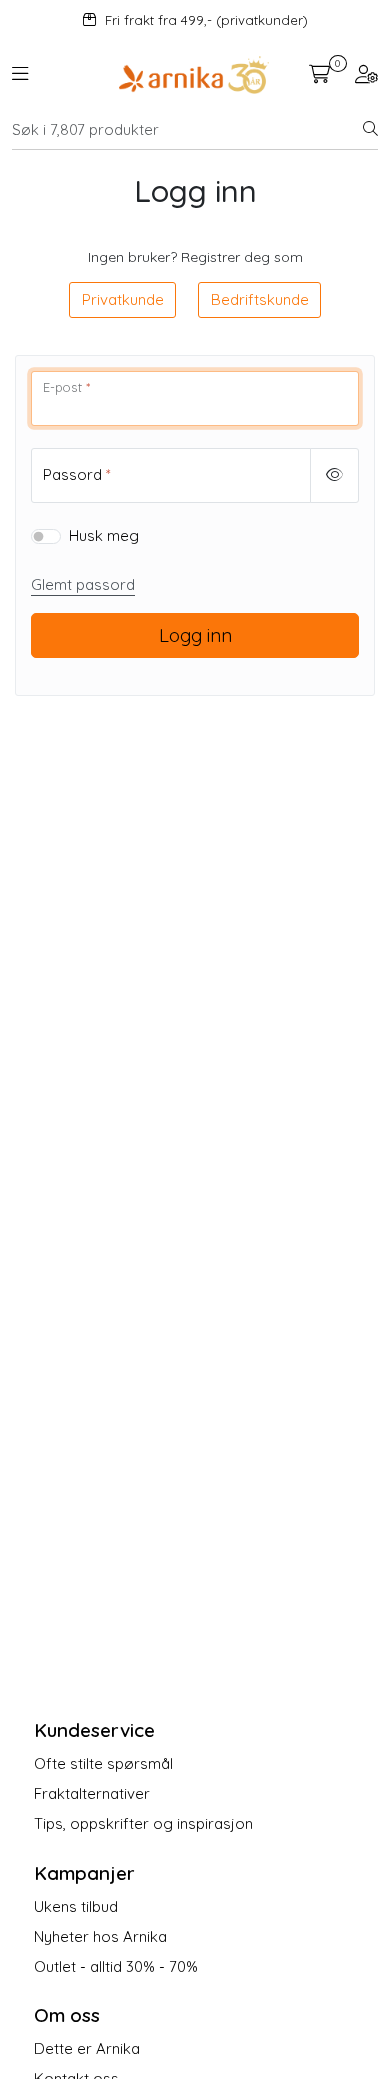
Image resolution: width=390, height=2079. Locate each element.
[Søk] (370, 130)
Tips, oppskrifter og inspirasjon (143, 1823)
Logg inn (195, 635)
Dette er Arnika (87, 2048)
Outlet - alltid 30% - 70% (116, 1966)
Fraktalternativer (92, 1793)
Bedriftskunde (260, 299)
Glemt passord (83, 584)
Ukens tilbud (76, 1906)
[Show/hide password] (335, 475)
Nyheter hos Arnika (100, 1936)
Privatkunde (123, 299)
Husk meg (104, 535)
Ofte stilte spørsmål (103, 1763)
